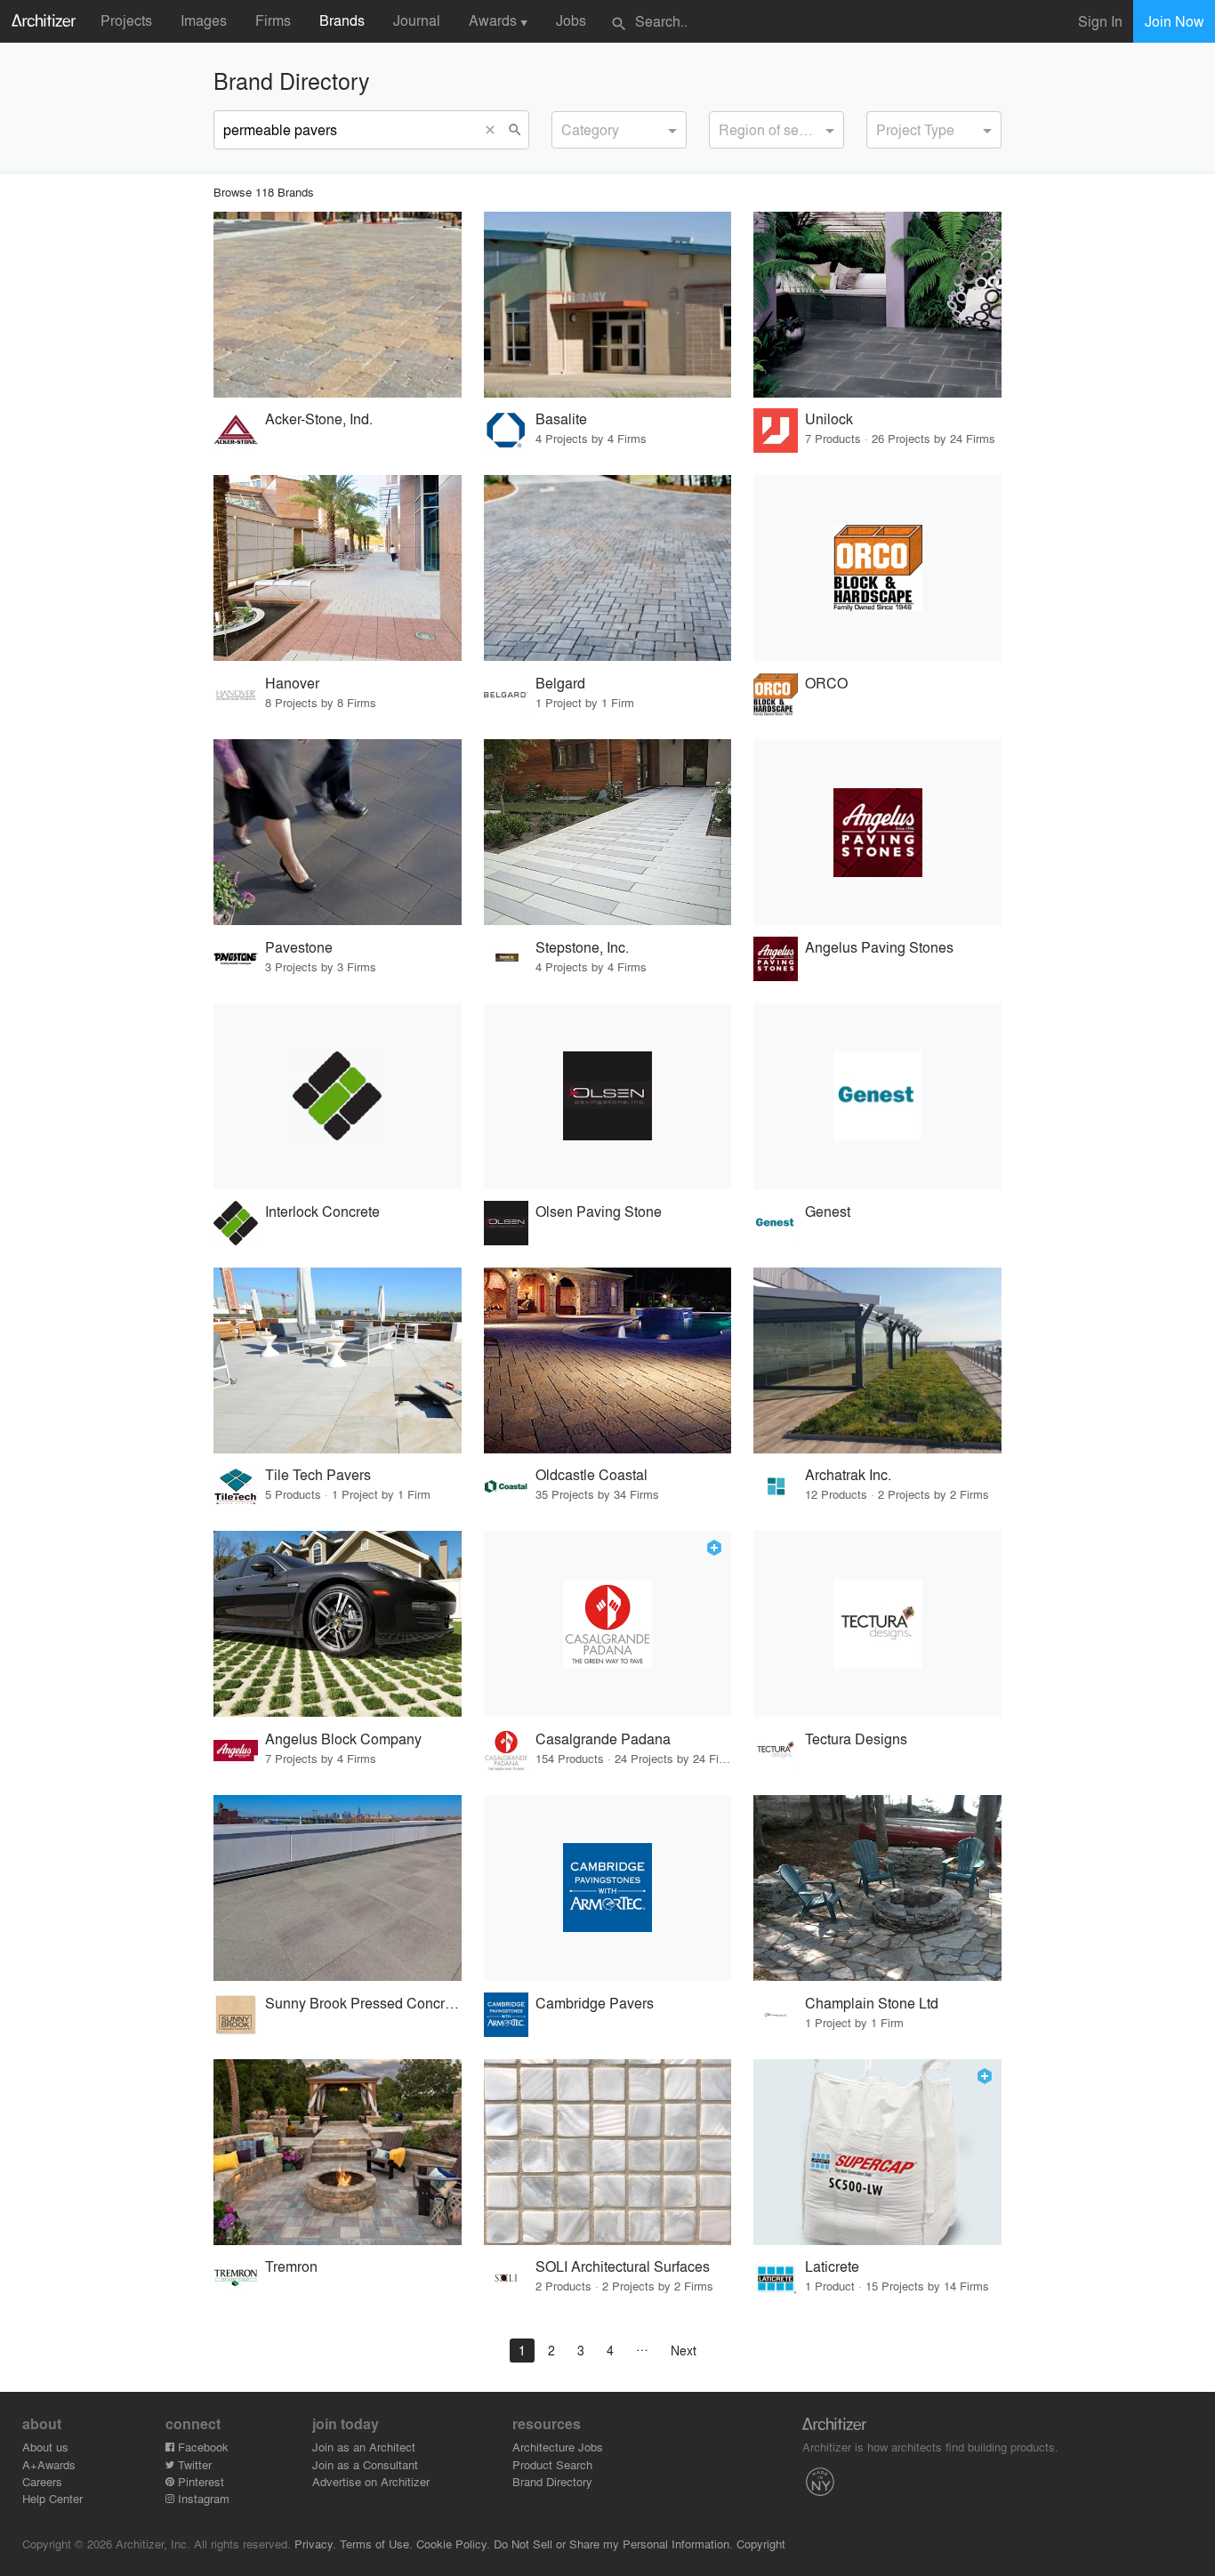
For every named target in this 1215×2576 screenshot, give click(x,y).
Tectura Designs (856, 1739)
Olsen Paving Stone (599, 1211)
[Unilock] (877, 305)
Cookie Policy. (453, 2544)
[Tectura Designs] (877, 1624)
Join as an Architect (364, 2447)
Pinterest (199, 2481)
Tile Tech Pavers (318, 1474)
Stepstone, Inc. (582, 947)
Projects (126, 20)
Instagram (202, 2498)
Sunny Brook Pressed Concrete (363, 2003)
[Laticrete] (877, 2152)
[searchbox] (567, 127)
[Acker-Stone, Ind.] (338, 305)
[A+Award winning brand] (714, 1548)
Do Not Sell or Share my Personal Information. (613, 2544)
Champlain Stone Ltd (872, 2003)
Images (204, 20)
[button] (495, 130)
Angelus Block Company (343, 1739)
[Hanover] (338, 568)
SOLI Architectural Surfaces (623, 2266)
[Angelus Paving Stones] (877, 832)
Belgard (560, 683)
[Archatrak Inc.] (877, 1360)
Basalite (561, 419)
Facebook (201, 2447)
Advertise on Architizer (371, 2481)
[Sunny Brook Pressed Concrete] (338, 1888)
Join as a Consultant (365, 2464)
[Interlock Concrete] (338, 1096)
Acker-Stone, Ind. (319, 419)
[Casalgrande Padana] (608, 1624)
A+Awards (49, 2464)
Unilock (829, 419)
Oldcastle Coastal (591, 1474)
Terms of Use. (376, 2544)
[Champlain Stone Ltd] (877, 1888)
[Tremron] (338, 2152)
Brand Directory (552, 2481)
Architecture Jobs (558, 2447)
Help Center (52, 2498)
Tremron (291, 2266)
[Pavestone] (338, 832)
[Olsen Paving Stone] (608, 1096)
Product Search (552, 2464)
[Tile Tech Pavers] (338, 1360)
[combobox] (619, 130)
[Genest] (877, 1096)
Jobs (571, 20)
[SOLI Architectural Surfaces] (608, 2152)
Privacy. (315, 2544)
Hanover (292, 683)
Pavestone (299, 947)
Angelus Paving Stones (879, 947)
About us (45, 2447)
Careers (42, 2481)
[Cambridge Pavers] (608, 1888)
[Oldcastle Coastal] (608, 1360)
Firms (273, 20)
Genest (828, 1211)
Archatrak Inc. (848, 1474)
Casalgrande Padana (603, 1739)
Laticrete (832, 2266)
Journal (417, 20)
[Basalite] (608, 305)
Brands (342, 20)
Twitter (193, 2464)
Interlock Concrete (322, 1211)
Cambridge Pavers (595, 2003)
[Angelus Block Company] (338, 1624)
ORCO (826, 683)
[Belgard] (608, 568)
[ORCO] (877, 568)
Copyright (761, 2544)
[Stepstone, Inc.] (608, 832)
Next (684, 2350)
